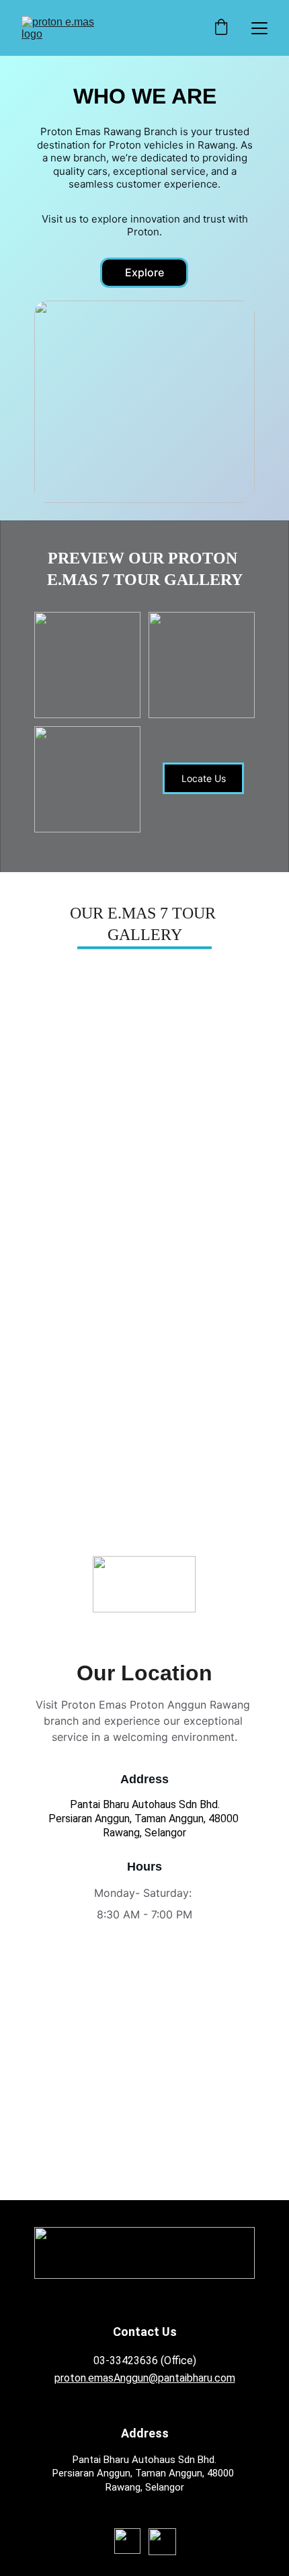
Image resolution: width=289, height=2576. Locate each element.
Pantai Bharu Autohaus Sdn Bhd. (145, 1804)
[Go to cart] (221, 28)
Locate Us (204, 778)
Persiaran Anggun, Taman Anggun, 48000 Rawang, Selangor (145, 1826)
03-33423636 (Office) (145, 2360)
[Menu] (259, 28)
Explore (144, 272)
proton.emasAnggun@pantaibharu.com (145, 2378)
